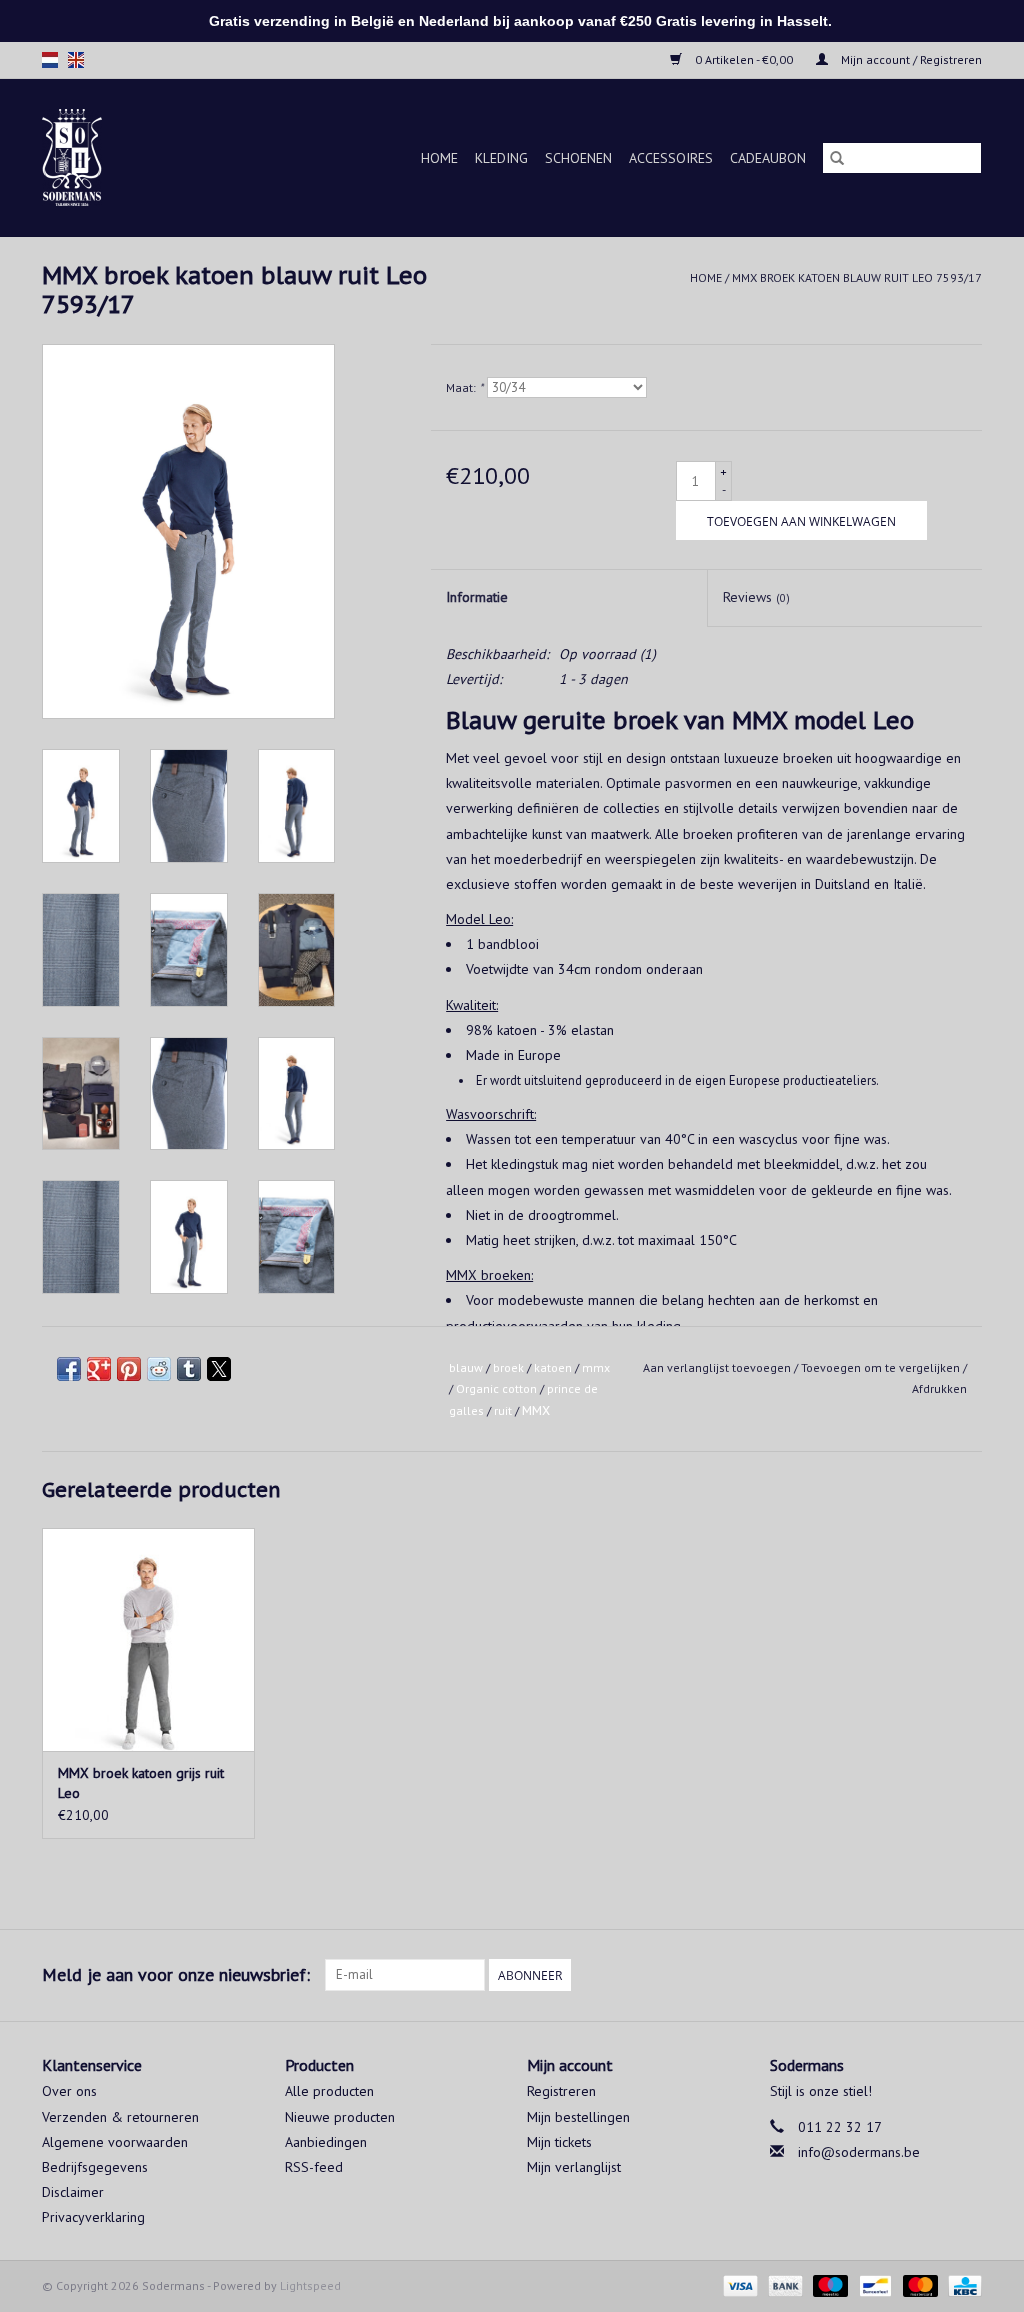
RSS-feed (314, 2167)
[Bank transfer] (783, 2284)
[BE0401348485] (87, 157)
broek (508, 1367)
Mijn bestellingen (578, 2117)
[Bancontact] (873, 2284)
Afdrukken (939, 1388)
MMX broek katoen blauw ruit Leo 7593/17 (857, 277)
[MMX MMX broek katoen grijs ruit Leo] (148, 1639)
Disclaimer (73, 2192)
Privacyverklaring (93, 2217)
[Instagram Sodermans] (966, 1975)
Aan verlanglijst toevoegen (718, 1367)
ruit (503, 1410)
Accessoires (671, 158)
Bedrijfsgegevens (95, 2167)
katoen (553, 1367)
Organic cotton (496, 1388)
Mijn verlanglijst (574, 2167)
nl (50, 60)
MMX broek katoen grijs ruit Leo (141, 1783)
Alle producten (329, 2091)
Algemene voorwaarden (115, 2142)
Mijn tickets (559, 2142)
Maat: (464, 387)
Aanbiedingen (326, 2142)
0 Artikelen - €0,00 (744, 59)
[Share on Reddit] (159, 1369)
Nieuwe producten (340, 2117)
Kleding (501, 158)
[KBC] (961, 2284)
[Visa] (738, 2284)
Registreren (561, 2091)
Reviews (756, 597)
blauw (466, 1367)
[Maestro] (828, 2284)
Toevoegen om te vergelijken (882, 1367)
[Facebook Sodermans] (930, 1975)
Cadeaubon (768, 158)
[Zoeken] (837, 158)
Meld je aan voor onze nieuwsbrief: (176, 1974)
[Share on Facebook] (69, 1369)
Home (439, 158)
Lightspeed (310, 2285)
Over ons (69, 2091)
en (76, 60)
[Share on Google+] (99, 1369)
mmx (596, 1367)
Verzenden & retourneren (120, 2117)
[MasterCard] (918, 2284)
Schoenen (578, 158)
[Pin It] (129, 1369)
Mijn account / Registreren (910, 59)
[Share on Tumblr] (189, 1369)
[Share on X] (219, 1369)
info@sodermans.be (859, 2152)
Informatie (477, 597)
